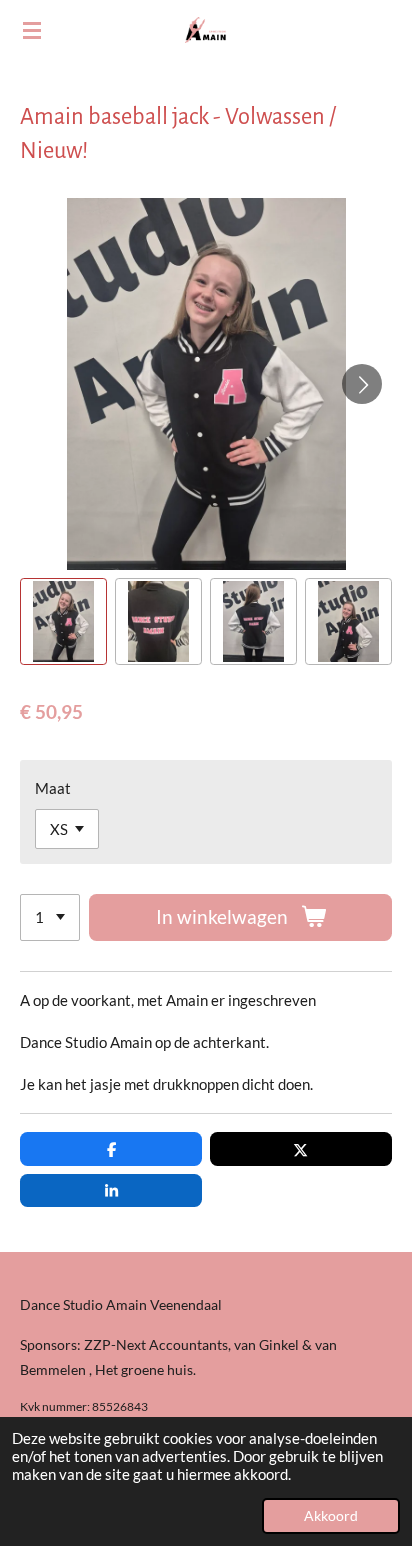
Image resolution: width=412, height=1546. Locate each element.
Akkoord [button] (331, 1516)
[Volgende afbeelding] (362, 384)
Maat (53, 788)
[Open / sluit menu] (32, 30)
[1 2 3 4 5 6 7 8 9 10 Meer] (50, 917)
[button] (63, 621)
